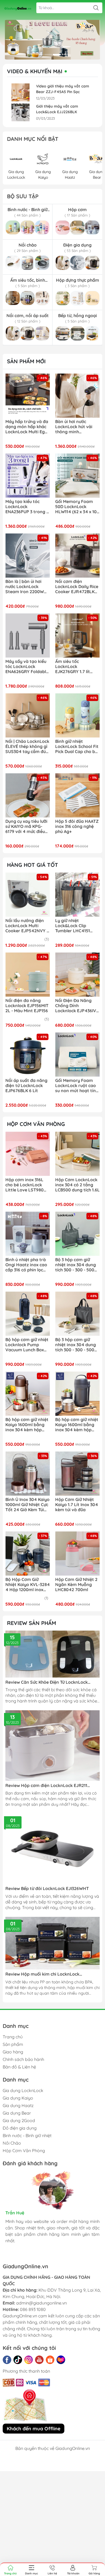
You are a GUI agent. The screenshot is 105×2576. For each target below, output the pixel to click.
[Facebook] (7, 2360)
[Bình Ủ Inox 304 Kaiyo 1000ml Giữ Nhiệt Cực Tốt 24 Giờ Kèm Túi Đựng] (28, 1474)
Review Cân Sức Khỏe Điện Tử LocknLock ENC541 (47, 1682)
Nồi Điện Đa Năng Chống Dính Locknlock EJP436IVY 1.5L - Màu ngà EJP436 (77, 1006)
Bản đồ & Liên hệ (19, 2067)
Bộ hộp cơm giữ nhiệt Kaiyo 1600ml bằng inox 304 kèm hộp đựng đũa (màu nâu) (27, 1425)
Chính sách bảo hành (23, 2059)
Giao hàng (13, 2052)
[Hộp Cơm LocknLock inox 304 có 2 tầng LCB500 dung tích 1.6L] (77, 1154)
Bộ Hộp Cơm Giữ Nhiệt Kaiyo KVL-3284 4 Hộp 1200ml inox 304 (28, 1585)
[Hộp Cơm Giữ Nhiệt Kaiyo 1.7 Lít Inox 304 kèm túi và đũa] (77, 1474)
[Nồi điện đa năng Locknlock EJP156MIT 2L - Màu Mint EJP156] (28, 975)
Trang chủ (13, 2037)
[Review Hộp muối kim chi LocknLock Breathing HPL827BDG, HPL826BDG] (52, 1943)
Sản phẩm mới (26, 361)
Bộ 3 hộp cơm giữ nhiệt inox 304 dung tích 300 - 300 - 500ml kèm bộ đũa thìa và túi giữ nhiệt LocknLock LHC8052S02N (77, 1265)
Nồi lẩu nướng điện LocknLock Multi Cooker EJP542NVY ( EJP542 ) (27, 926)
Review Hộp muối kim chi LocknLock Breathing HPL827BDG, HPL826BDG (42, 1974)
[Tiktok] (18, 2360)
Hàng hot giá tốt (33, 865)
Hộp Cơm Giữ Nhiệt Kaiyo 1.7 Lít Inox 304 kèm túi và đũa (77, 1505)
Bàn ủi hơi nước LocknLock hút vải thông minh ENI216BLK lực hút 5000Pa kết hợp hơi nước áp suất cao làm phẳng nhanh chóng (77, 427)
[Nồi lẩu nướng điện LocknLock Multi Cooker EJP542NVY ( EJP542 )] (28, 895)
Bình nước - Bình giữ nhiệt (27, 2135)
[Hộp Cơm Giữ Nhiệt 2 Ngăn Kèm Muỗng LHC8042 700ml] (77, 1553)
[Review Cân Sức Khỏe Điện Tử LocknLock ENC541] (52, 1654)
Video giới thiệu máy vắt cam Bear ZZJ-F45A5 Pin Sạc (63, 89)
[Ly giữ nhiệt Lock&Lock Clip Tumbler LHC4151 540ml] (77, 895)
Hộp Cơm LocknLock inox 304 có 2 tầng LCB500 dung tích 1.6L (77, 1185)
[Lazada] (61, 2360)
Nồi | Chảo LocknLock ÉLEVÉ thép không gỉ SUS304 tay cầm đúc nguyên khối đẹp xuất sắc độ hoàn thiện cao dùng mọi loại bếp (27, 747)
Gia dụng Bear (17, 2113)
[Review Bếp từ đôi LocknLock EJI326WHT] (52, 1849)
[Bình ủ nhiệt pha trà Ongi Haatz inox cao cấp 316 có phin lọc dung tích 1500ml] (28, 1234)
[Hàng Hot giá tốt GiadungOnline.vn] (52, 40)
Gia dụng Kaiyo (18, 2098)
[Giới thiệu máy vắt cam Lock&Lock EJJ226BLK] (20, 113)
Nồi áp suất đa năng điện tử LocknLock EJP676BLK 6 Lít (26, 1086)
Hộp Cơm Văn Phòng (24, 2151)
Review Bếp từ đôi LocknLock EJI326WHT (47, 1889)
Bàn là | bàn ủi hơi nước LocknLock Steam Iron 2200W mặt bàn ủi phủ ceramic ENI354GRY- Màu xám (26, 587)
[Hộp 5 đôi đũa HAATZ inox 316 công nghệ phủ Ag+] (77, 795)
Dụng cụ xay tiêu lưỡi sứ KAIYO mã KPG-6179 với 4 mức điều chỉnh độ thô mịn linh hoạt (27, 827)
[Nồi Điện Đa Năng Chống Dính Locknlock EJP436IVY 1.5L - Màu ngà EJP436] (77, 975)
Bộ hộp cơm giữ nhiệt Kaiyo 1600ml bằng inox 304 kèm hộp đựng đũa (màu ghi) (77, 1425)
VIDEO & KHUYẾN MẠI (35, 71)
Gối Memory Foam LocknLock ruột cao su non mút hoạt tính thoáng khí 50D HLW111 (77, 1086)
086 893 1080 (33, 2309)
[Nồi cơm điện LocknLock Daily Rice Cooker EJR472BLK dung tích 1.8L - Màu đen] (77, 555)
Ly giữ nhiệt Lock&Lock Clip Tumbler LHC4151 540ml (73, 926)
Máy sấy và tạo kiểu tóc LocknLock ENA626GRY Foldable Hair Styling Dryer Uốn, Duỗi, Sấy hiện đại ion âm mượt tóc (27, 667)
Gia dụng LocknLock (23, 2090)
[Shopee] (50, 2360)
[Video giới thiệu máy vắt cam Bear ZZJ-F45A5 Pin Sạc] (20, 92)
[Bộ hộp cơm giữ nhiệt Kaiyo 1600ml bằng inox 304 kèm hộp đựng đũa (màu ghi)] (77, 1394)
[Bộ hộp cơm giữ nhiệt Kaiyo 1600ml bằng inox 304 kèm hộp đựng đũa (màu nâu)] (28, 1394)
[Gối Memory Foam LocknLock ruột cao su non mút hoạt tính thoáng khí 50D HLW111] (77, 1054)
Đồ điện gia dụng (20, 2128)
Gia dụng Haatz (18, 2105)
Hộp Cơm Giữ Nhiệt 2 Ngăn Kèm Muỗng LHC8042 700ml (76, 1585)
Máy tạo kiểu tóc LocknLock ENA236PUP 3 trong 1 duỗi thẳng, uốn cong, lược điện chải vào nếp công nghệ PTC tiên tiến (27, 507)
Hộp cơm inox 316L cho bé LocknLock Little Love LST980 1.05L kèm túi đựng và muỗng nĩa (28, 1185)
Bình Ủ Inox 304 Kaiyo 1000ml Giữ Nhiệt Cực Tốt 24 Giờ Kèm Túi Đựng (27, 1505)
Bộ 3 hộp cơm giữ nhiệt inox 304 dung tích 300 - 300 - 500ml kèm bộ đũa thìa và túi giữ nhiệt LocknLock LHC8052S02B (77, 1345)
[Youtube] (39, 2360)
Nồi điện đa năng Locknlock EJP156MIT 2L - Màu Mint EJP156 (27, 1006)
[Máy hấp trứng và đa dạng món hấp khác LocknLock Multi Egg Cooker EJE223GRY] (28, 396)
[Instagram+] (29, 2360)
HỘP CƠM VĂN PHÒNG (36, 1124)
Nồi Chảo (12, 2143)
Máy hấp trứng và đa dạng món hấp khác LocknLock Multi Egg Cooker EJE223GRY (27, 427)
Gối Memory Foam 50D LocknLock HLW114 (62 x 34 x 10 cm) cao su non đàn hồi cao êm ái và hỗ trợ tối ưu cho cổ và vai (76, 507)
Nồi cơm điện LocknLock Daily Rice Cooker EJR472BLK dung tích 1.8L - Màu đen (77, 587)
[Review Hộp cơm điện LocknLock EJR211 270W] (52, 1746)
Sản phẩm (13, 2044)
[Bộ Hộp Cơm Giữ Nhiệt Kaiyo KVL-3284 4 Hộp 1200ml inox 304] (28, 1553)
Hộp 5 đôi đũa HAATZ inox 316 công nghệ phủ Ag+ (77, 826)
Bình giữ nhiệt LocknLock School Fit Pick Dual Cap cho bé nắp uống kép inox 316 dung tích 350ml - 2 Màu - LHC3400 (77, 747)
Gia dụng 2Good (19, 2120)
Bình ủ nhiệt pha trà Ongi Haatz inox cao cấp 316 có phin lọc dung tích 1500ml (26, 1265)
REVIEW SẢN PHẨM (31, 1623)
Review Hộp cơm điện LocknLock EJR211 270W (46, 1786)
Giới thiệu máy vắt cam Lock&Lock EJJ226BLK (57, 109)
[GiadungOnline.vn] (18, 8)
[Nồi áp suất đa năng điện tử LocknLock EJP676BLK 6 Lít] (28, 1054)
